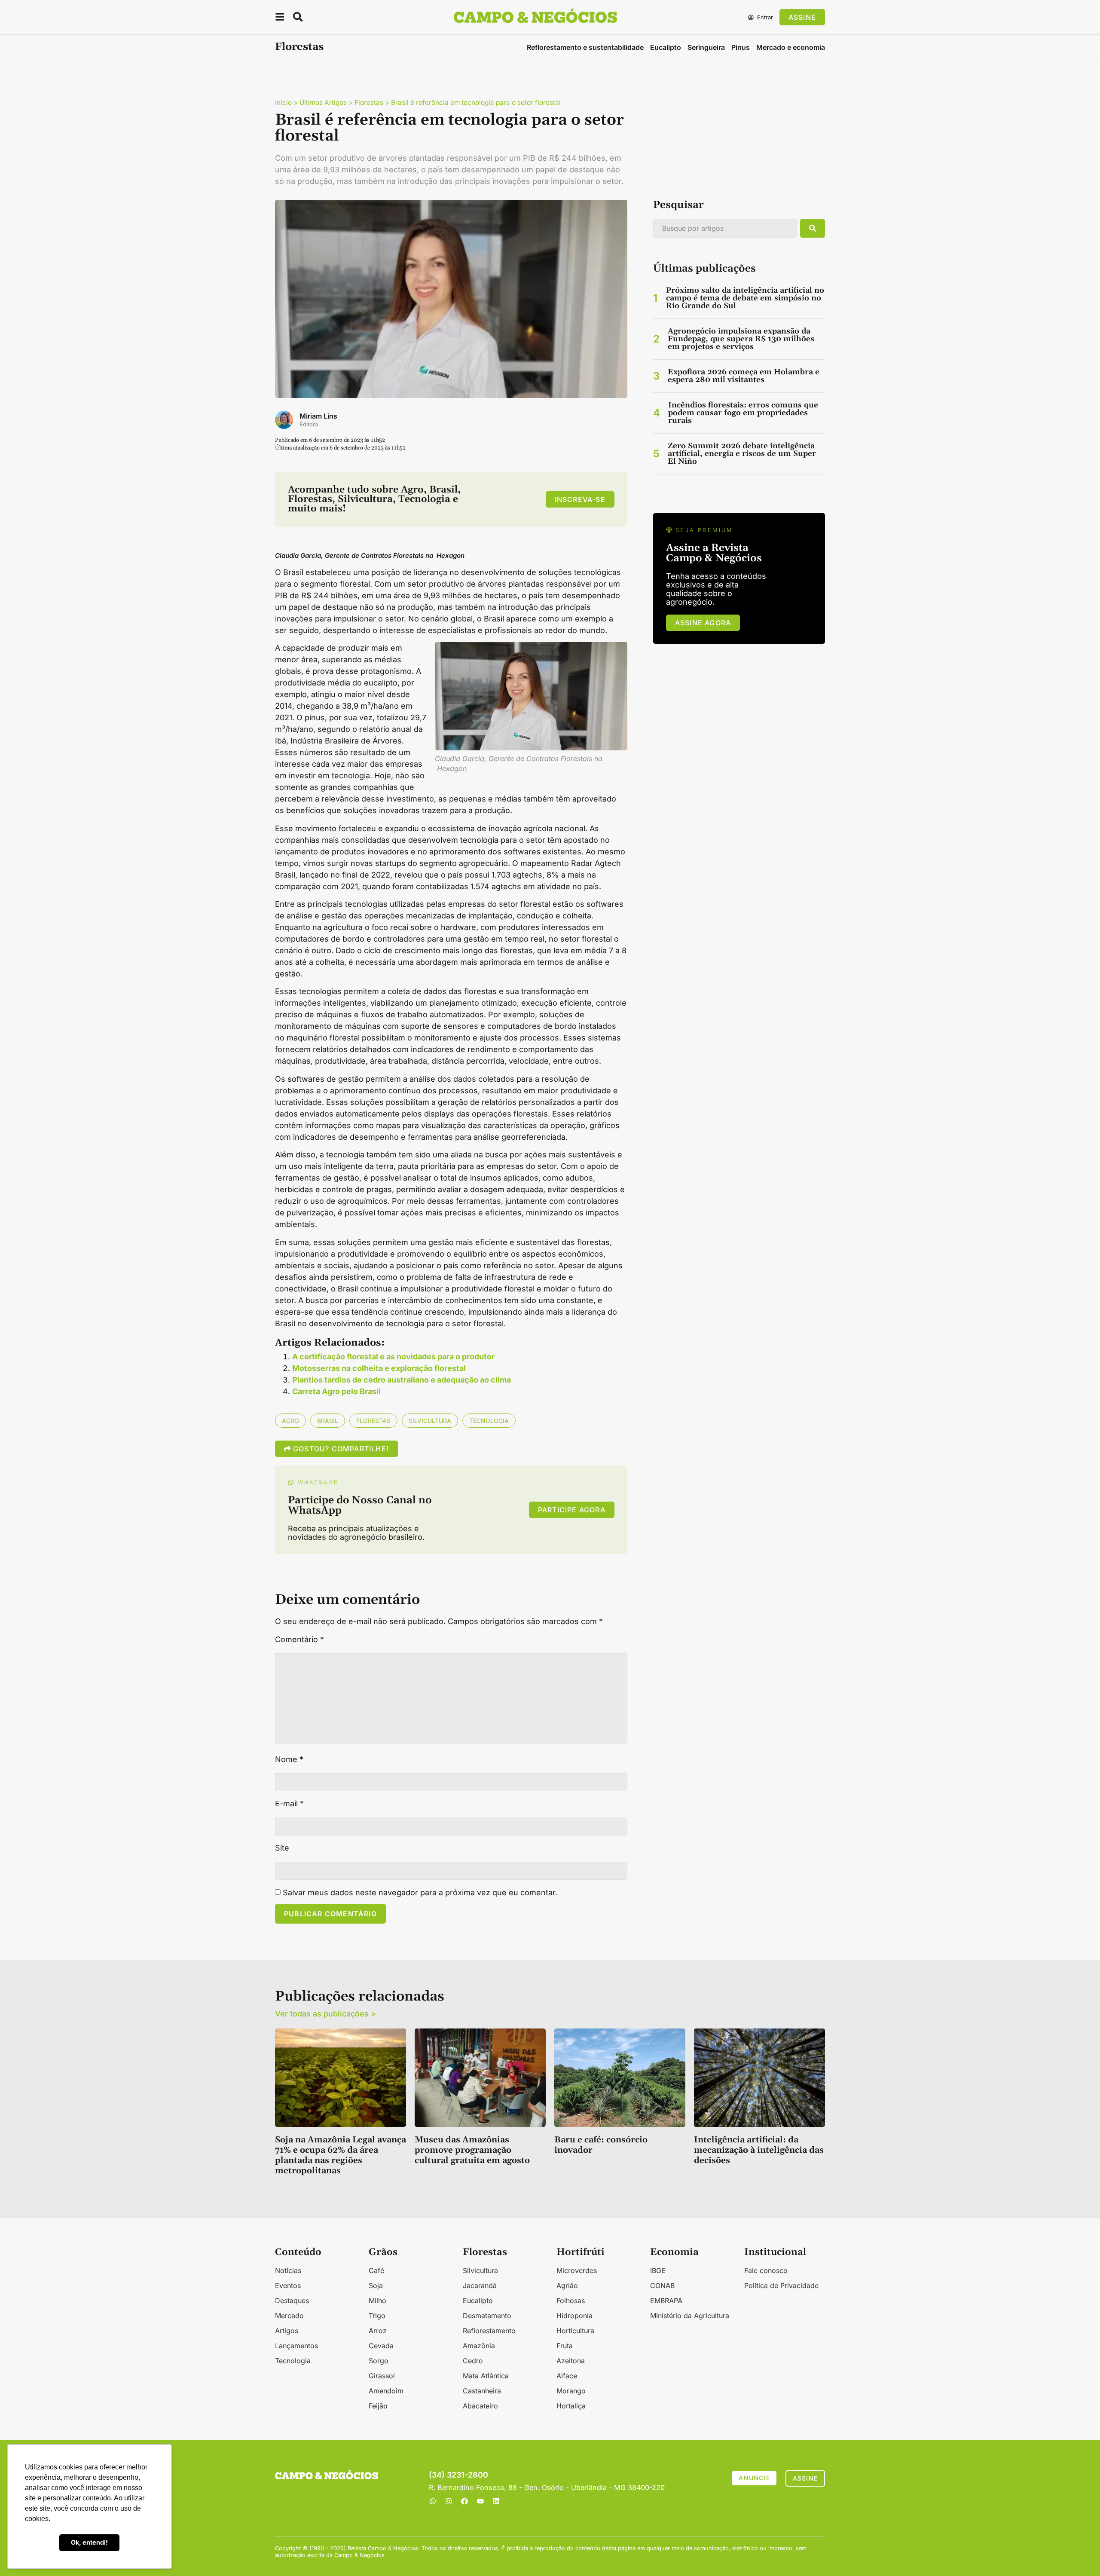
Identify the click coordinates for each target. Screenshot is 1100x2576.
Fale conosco (766, 2270)
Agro (290, 1421)
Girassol (382, 2376)
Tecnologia (489, 1421)
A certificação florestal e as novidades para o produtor (393, 1357)
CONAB (662, 2285)
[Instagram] (449, 2501)
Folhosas (571, 2301)
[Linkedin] (496, 2501)
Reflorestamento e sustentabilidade (585, 47)
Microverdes (577, 2270)
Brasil (328, 1421)
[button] (280, 18)
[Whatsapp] (433, 2501)
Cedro (473, 2361)
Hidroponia (574, 2316)
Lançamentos (296, 2346)
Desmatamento (487, 2316)
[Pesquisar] (813, 228)
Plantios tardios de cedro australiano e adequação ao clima (402, 1380)
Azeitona (571, 2361)
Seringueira (706, 47)
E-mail (289, 1804)
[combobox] (725, 228)
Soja (376, 2285)
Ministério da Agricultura (690, 2316)
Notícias (288, 2270)
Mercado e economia (791, 47)
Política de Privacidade (781, 2285)
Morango (571, 2391)
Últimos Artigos (323, 102)
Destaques (292, 2301)
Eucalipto (666, 47)
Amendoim (386, 2391)
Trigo (377, 2316)
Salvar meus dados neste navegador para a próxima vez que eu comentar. (420, 1893)
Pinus (741, 47)
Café (376, 2270)
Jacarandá (480, 2285)
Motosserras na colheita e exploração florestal (379, 1368)
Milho (377, 2301)
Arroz (378, 2331)
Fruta (565, 2346)
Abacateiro (480, 2406)
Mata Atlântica (486, 2376)
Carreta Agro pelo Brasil (336, 1391)
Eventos (288, 2285)
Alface (567, 2376)
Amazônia (479, 2346)
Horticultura (575, 2331)
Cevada (381, 2346)
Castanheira (482, 2391)
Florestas (299, 47)
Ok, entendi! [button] (89, 2542)
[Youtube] (480, 2501)
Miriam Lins (318, 416)
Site (282, 1848)
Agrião (567, 2285)
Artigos (287, 2331)
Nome (289, 1759)
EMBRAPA (666, 2301)
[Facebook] (464, 2501)
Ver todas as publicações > (325, 2014)
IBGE (658, 2270)
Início (283, 102)
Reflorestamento (489, 2331)
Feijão (378, 2406)
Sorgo (379, 2361)
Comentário (299, 1640)
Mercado (289, 2316)
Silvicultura (430, 1421)
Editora (309, 424)
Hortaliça (571, 2406)
